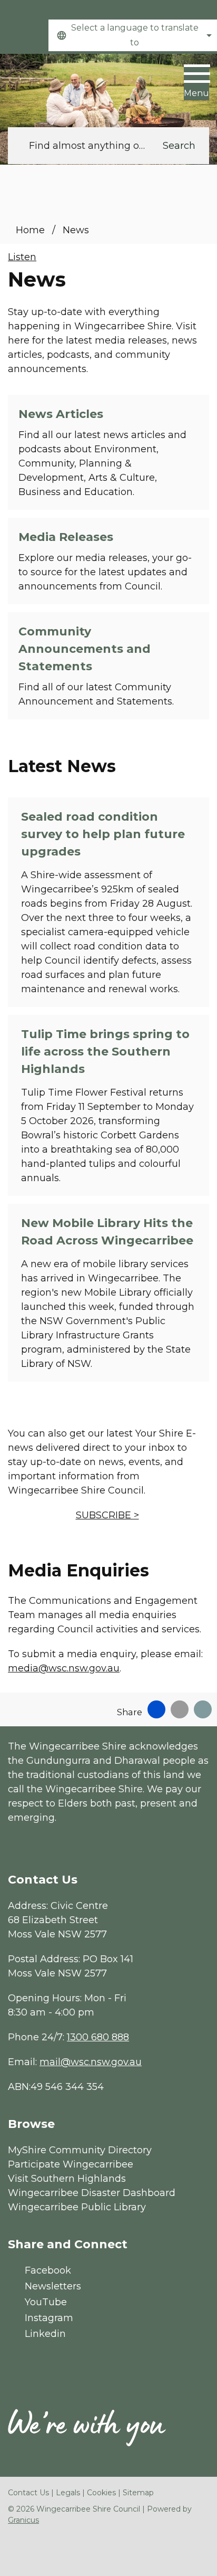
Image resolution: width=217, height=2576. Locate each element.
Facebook (48, 2270)
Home (30, 230)
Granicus (23, 2520)
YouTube (46, 2302)
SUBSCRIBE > (107, 1515)
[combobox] (133, 35)
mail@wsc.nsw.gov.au (91, 2062)
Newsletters (53, 2286)
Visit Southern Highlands (67, 2179)
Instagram (49, 2318)
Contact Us (28, 2493)
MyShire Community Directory (80, 2150)
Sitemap (138, 2493)
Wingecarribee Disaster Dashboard (92, 2193)
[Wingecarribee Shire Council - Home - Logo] (47, 85)
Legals (68, 2493)
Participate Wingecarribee (71, 2164)
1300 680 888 (98, 2037)
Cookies (101, 2493)
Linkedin (45, 2334)
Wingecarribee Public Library (77, 2207)
